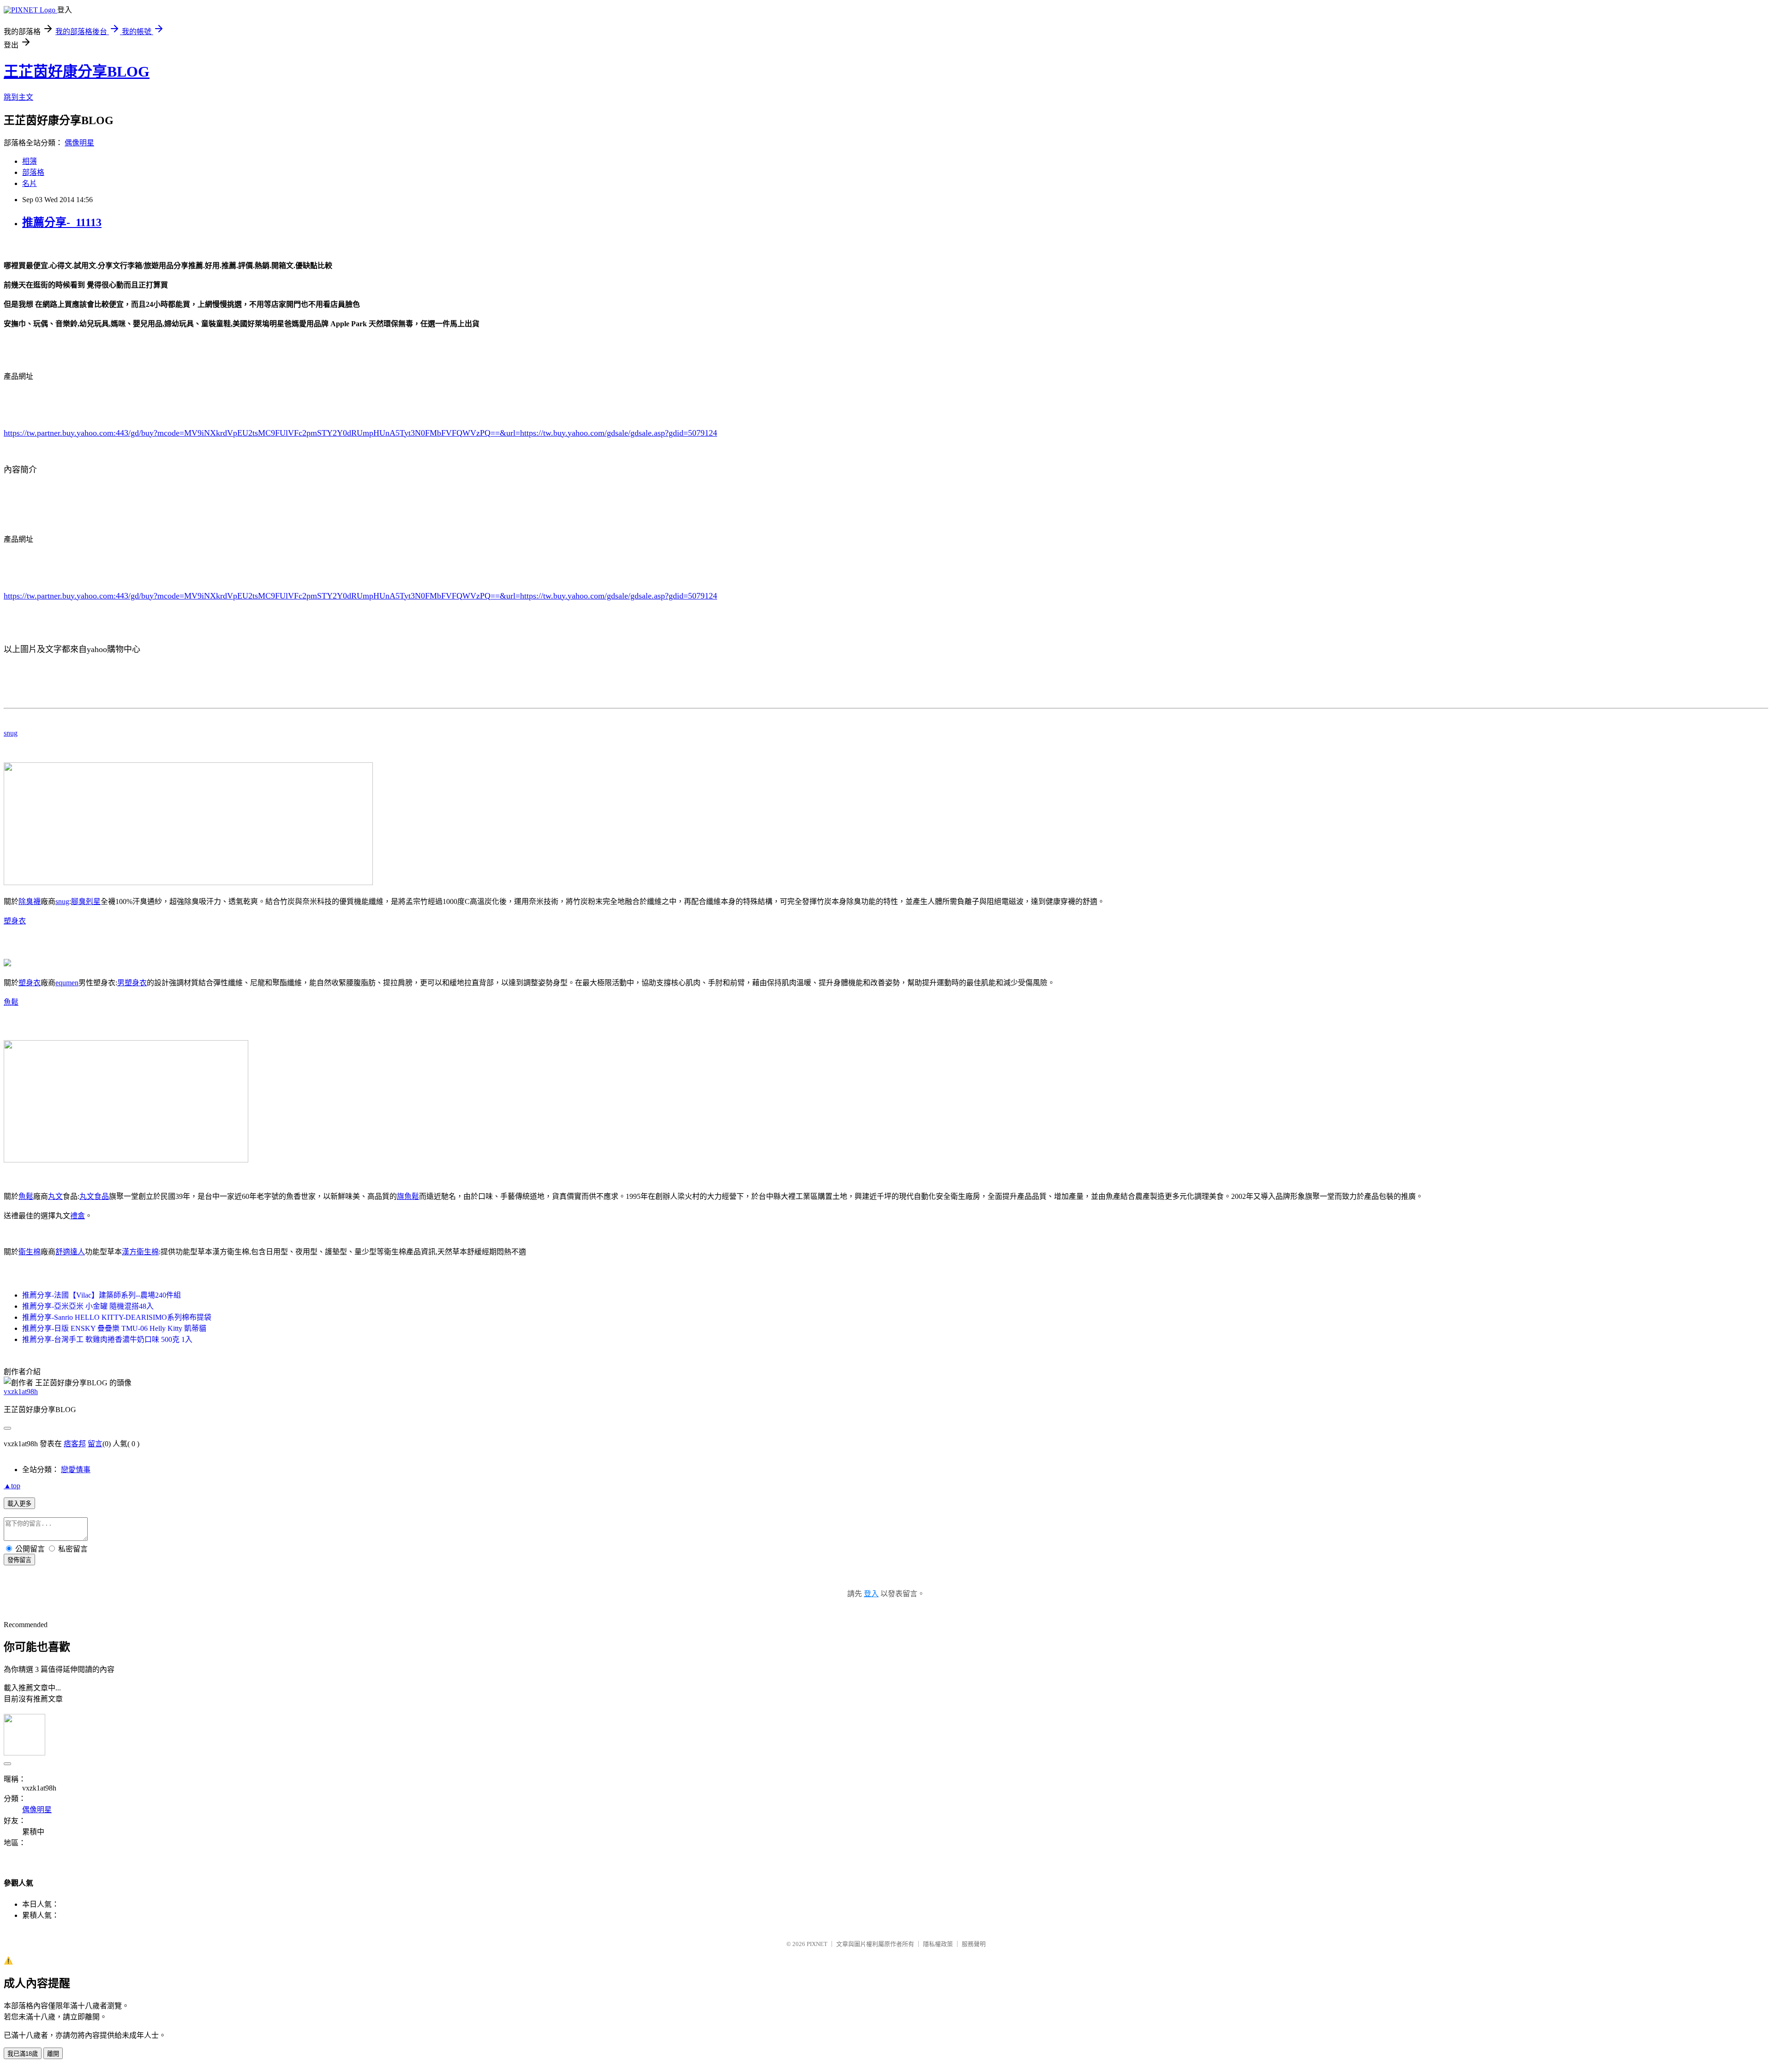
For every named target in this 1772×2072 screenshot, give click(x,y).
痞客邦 (75, 1444)
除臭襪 (30, 901)
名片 (30, 183)
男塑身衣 (132, 983)
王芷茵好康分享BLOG (77, 72)
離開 (53, 2054)
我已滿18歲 (23, 2054)
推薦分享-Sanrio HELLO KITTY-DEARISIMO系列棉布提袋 (117, 1317)
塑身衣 (15, 921)
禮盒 (78, 1216)
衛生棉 (30, 1252)
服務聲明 (974, 1944)
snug (11, 733)
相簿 (30, 161)
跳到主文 (18, 97)
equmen (67, 983)
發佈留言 (19, 1560)
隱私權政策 (938, 1944)
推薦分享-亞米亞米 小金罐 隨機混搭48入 (88, 1306)
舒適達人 (70, 1252)
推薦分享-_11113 (62, 222)
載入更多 (19, 1504)
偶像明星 (79, 143)
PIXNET (817, 1944)
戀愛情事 (76, 1470)
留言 (95, 1444)
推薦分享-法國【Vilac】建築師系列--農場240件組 (102, 1295)
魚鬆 (11, 1002)
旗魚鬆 (408, 1196)
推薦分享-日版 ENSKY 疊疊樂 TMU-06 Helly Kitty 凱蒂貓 (114, 1328)
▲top (12, 1486)
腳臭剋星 (86, 901)
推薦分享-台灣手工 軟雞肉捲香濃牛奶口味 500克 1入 (107, 1339)
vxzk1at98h (21, 1392)
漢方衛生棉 (140, 1252)
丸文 (55, 1196)
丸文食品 (94, 1196)
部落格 (33, 172)
